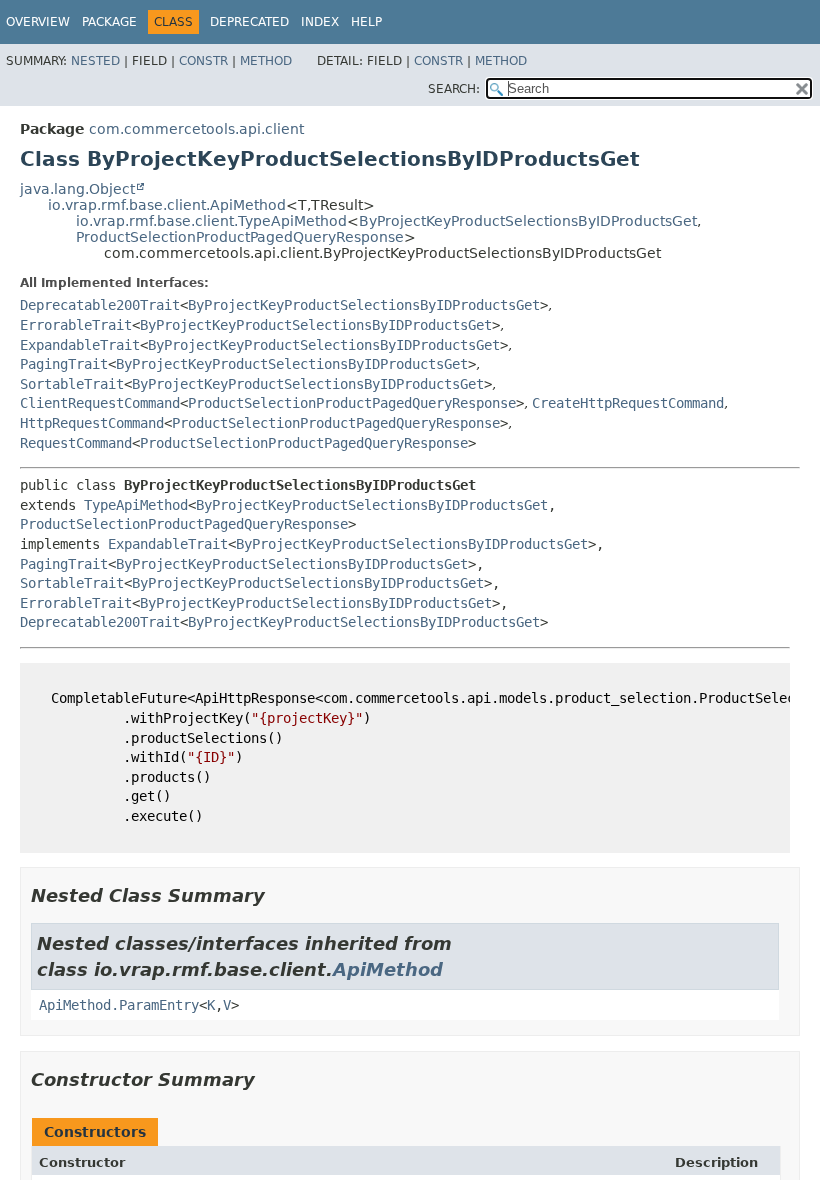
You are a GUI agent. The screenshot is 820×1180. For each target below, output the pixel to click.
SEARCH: (454, 89)
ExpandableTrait (80, 345)
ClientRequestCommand (100, 403)
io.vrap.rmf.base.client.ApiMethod (167, 205)
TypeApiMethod (136, 505)
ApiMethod (388, 969)
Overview (38, 22)
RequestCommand (76, 443)
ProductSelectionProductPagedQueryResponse (240, 237)
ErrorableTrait (76, 325)
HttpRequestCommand (92, 423)
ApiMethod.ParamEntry (119, 1005)
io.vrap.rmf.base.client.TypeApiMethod (211, 221)
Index (320, 22)
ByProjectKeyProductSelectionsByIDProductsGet (528, 221)
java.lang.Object (77, 189)
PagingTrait (64, 364)
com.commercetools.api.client (196, 129)
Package (109, 22)
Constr (203, 61)
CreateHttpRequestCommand (628, 403)
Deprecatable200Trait (100, 305)
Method (266, 61)
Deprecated (249, 22)
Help (366, 22)
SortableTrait (72, 384)
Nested (95, 61)
